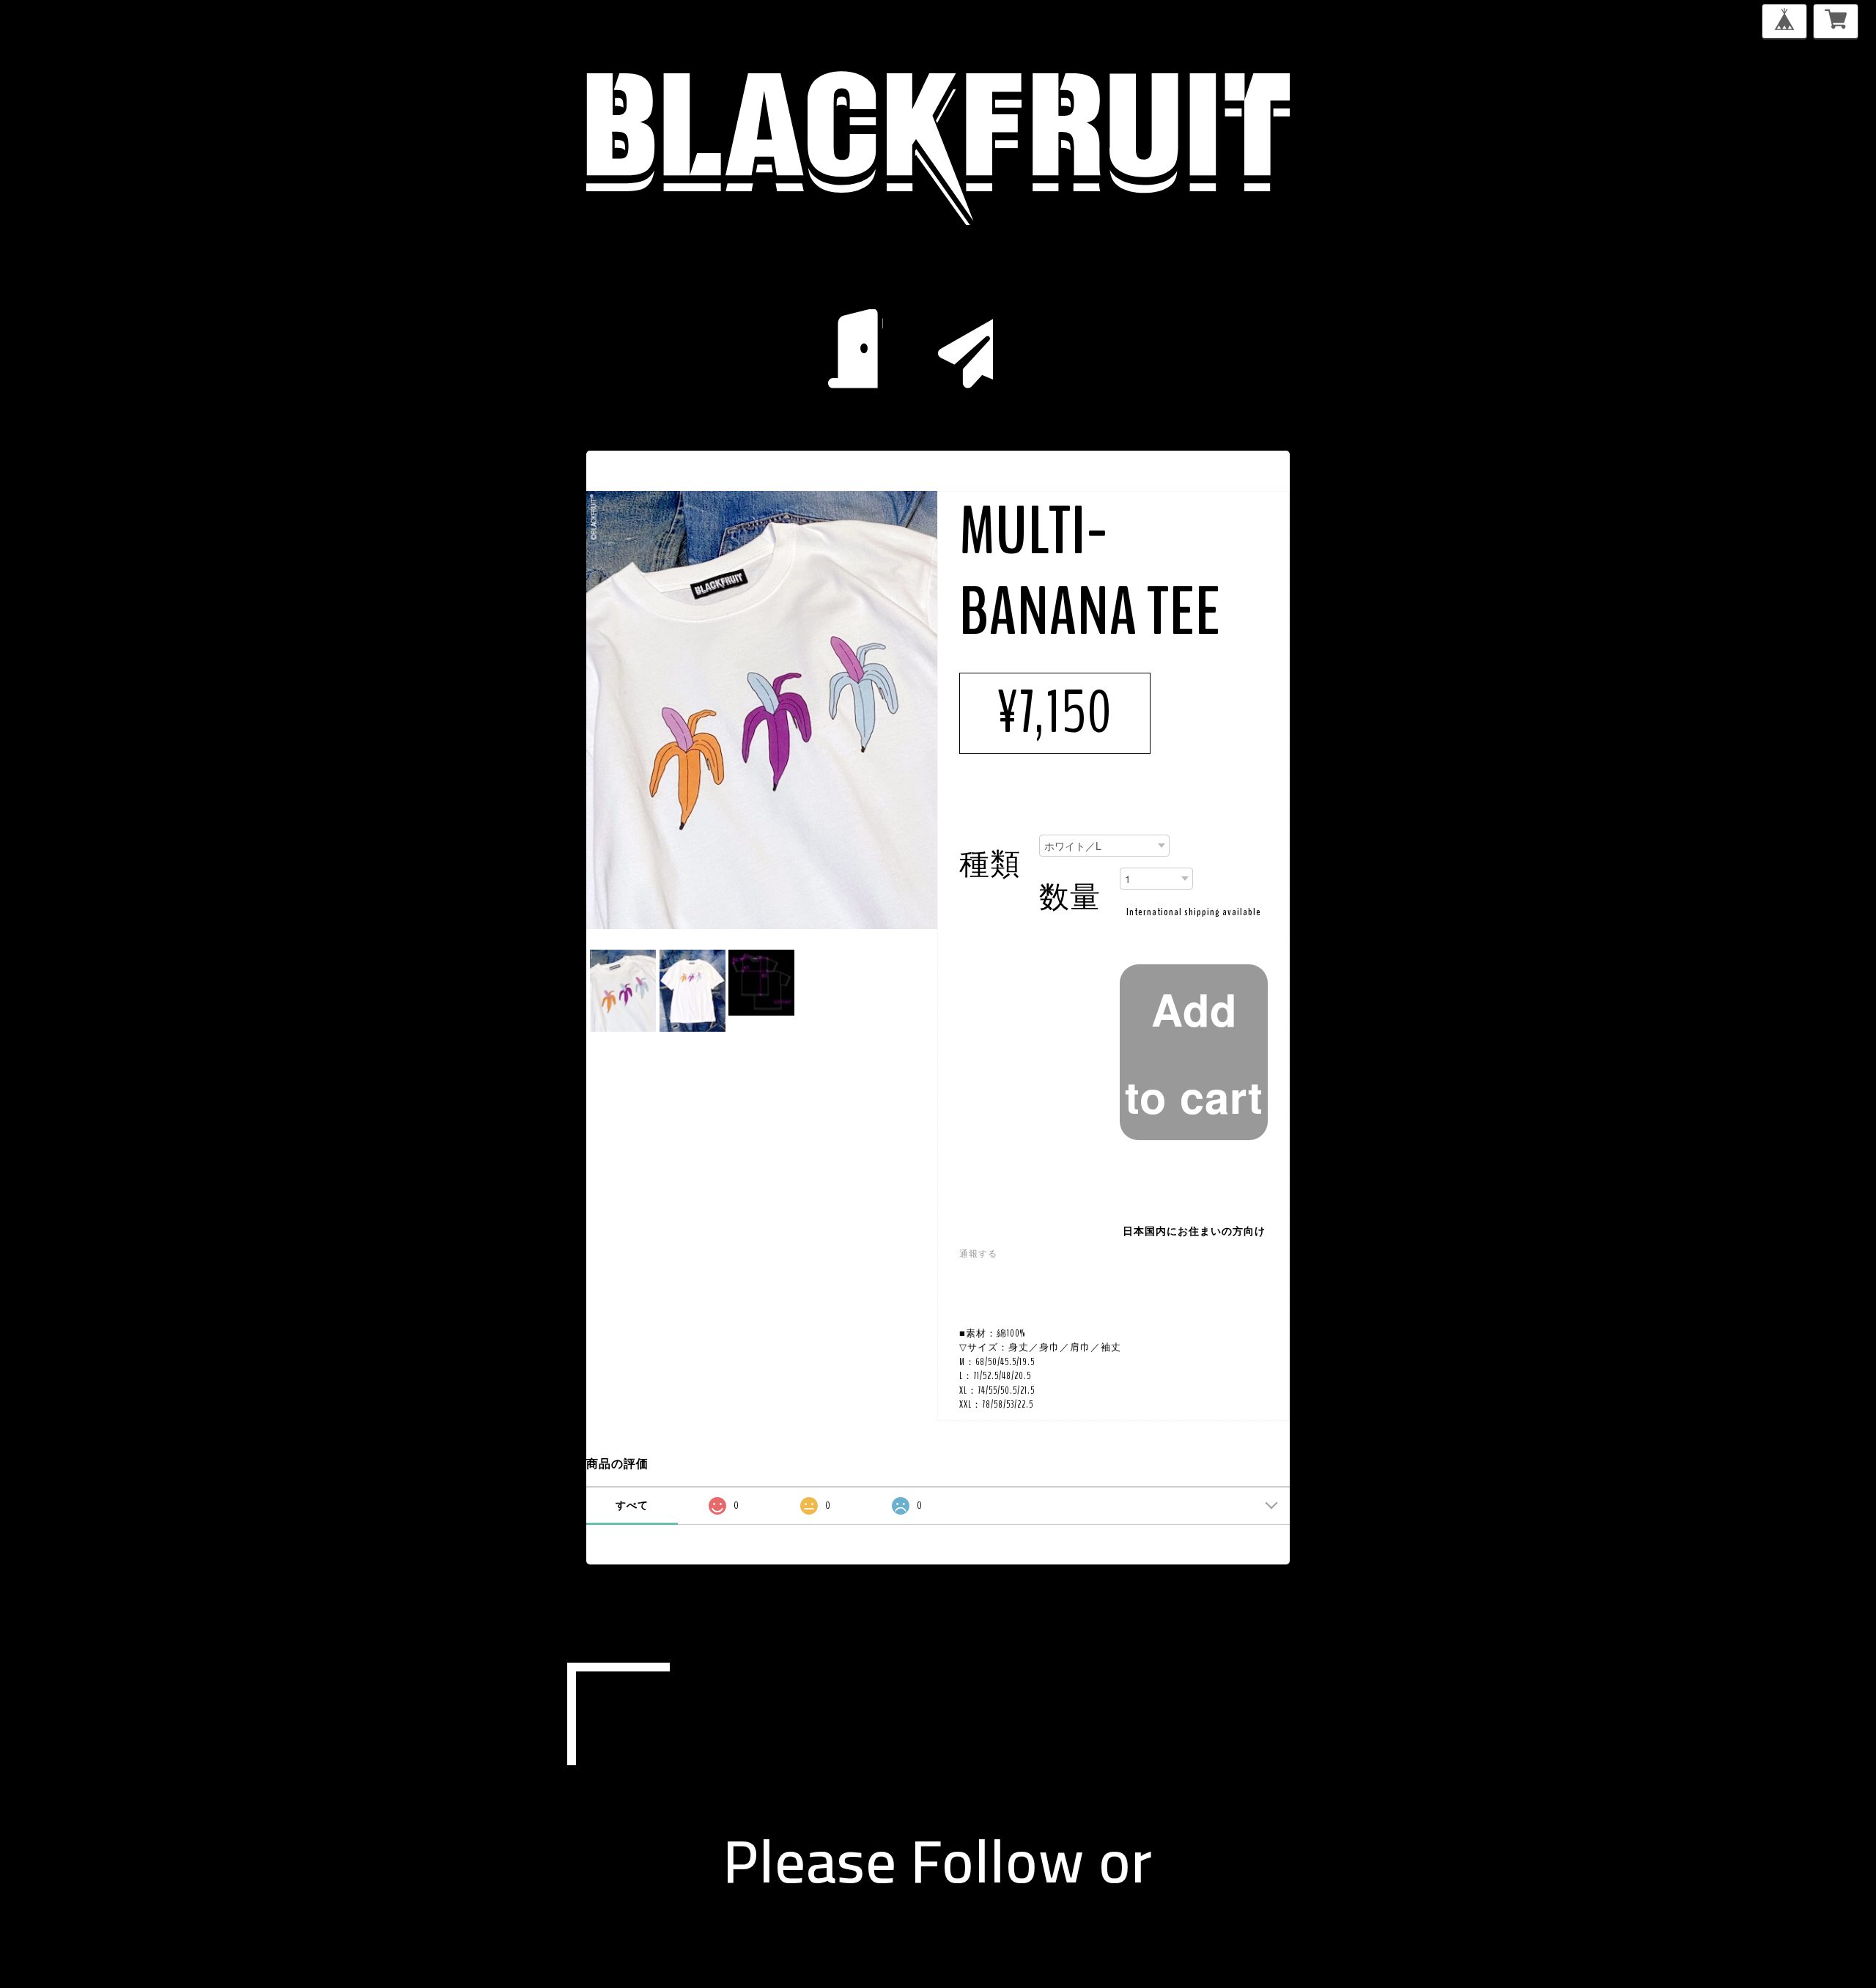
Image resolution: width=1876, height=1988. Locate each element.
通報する (978, 1254)
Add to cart (1194, 1052)
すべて (632, 1505)
